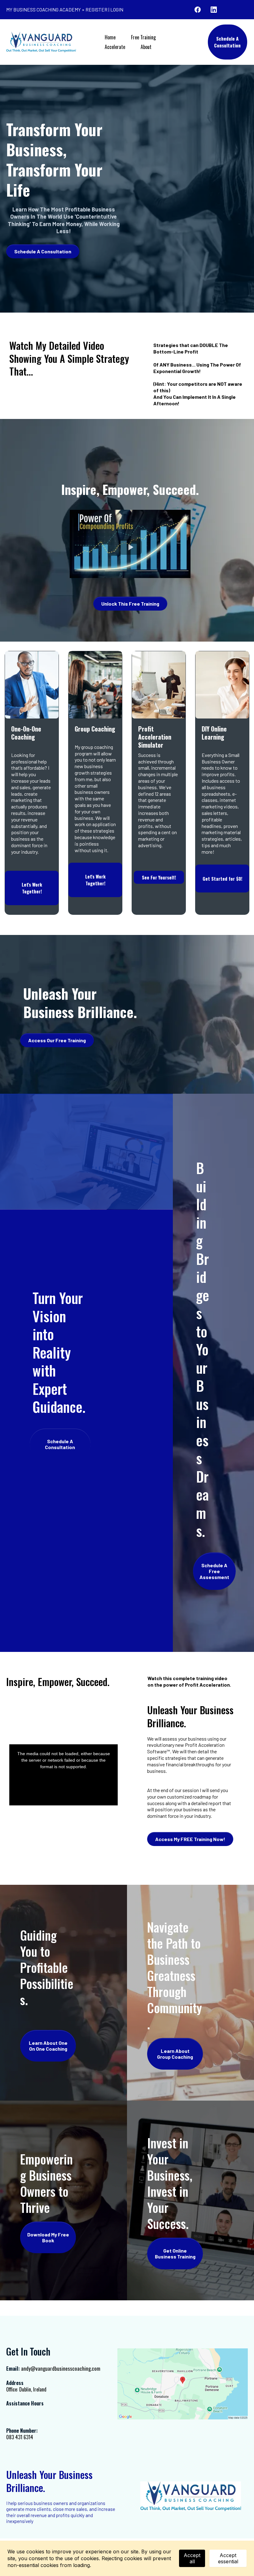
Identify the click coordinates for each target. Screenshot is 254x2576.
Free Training (143, 37)
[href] (183, 2384)
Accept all (192, 2558)
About (146, 47)
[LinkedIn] (214, 10)
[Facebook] (198, 10)
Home (110, 37)
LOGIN (117, 9)
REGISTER (96, 9)
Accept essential (228, 2558)
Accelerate (115, 47)
